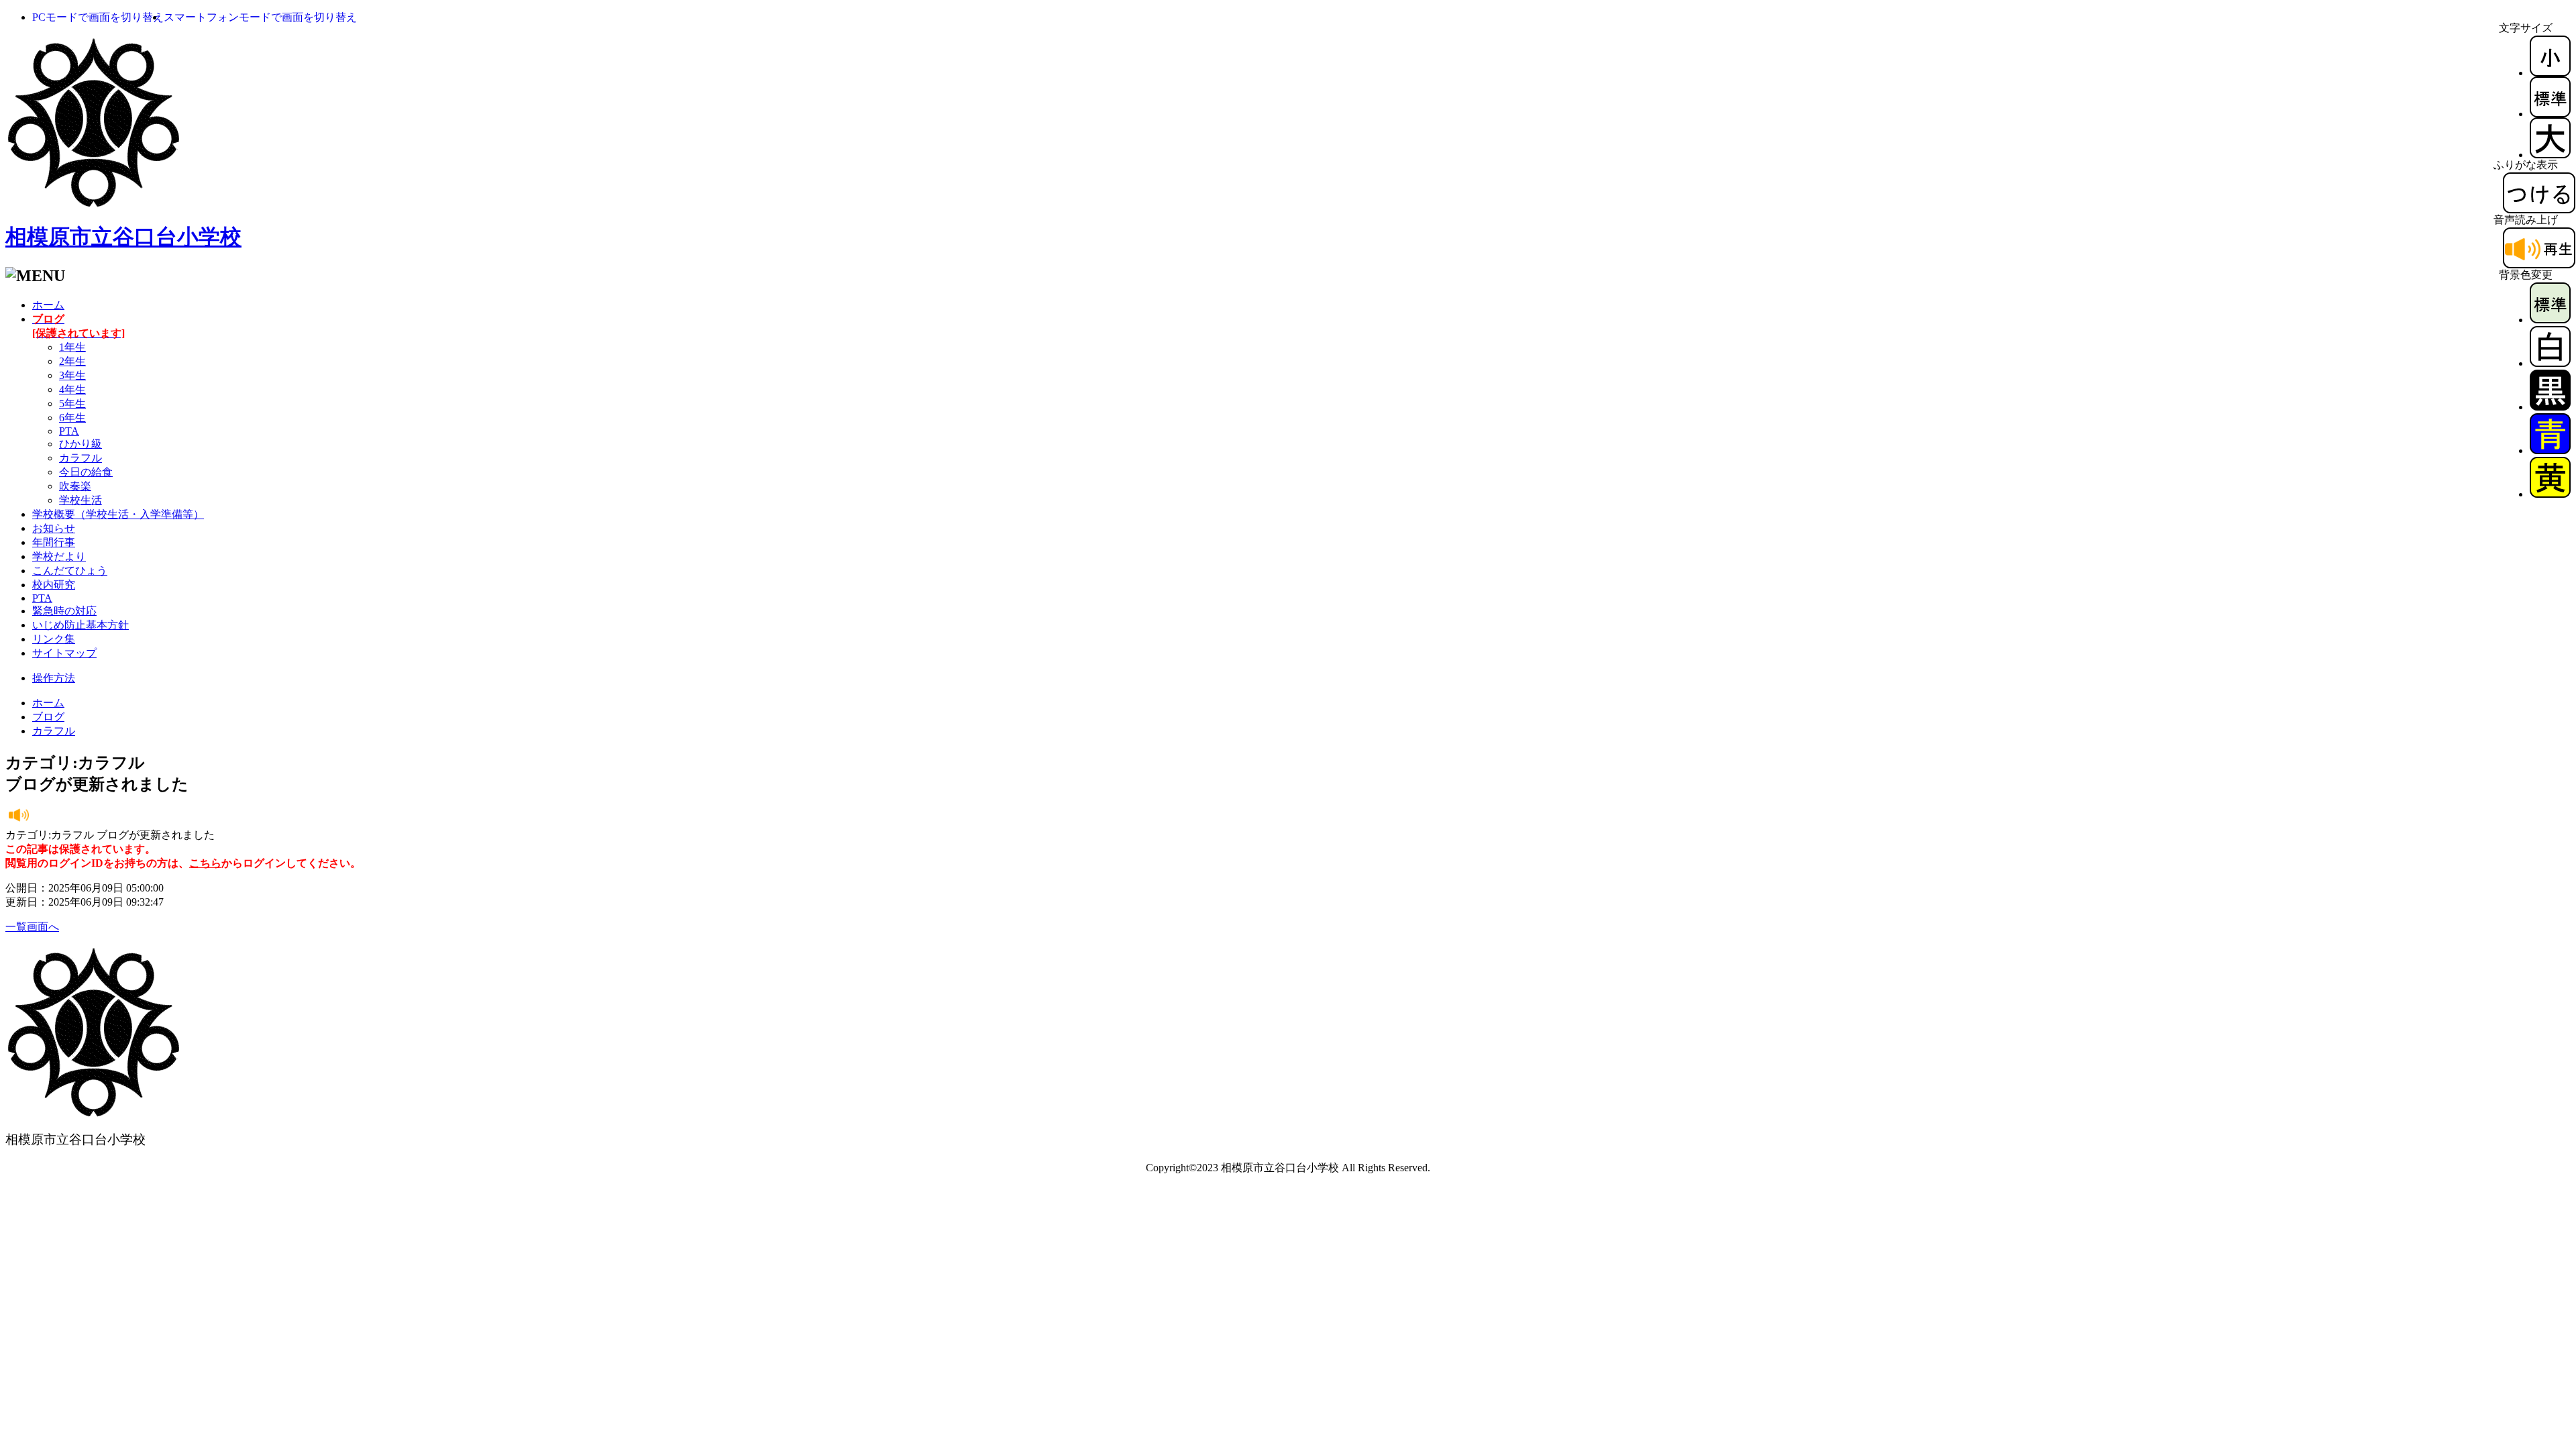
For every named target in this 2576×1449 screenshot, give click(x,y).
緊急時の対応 (64, 611)
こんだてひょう (70, 571)
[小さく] (2550, 73)
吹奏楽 (75, 486)
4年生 (72, 389)
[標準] (2550, 114)
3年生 (72, 375)
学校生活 (80, 500)
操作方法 (54, 678)
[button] (98, 17)
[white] (2550, 363)
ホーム (48, 305)
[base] (2550, 320)
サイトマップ (64, 653)
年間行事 (54, 542)
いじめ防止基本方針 (80, 625)
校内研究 (54, 585)
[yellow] (2550, 494)
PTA (69, 431)
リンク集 (54, 639)
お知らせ (54, 528)
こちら (205, 863)
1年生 (72, 347)
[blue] (2550, 450)
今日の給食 (86, 472)
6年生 (72, 418)
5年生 (72, 404)
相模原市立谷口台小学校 (123, 237)
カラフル (80, 458)
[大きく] (2550, 155)
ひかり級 (80, 444)
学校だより (59, 556)
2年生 (72, 361)
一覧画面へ (32, 927)
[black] (2550, 407)
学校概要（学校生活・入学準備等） (118, 514)
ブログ (48, 717)
